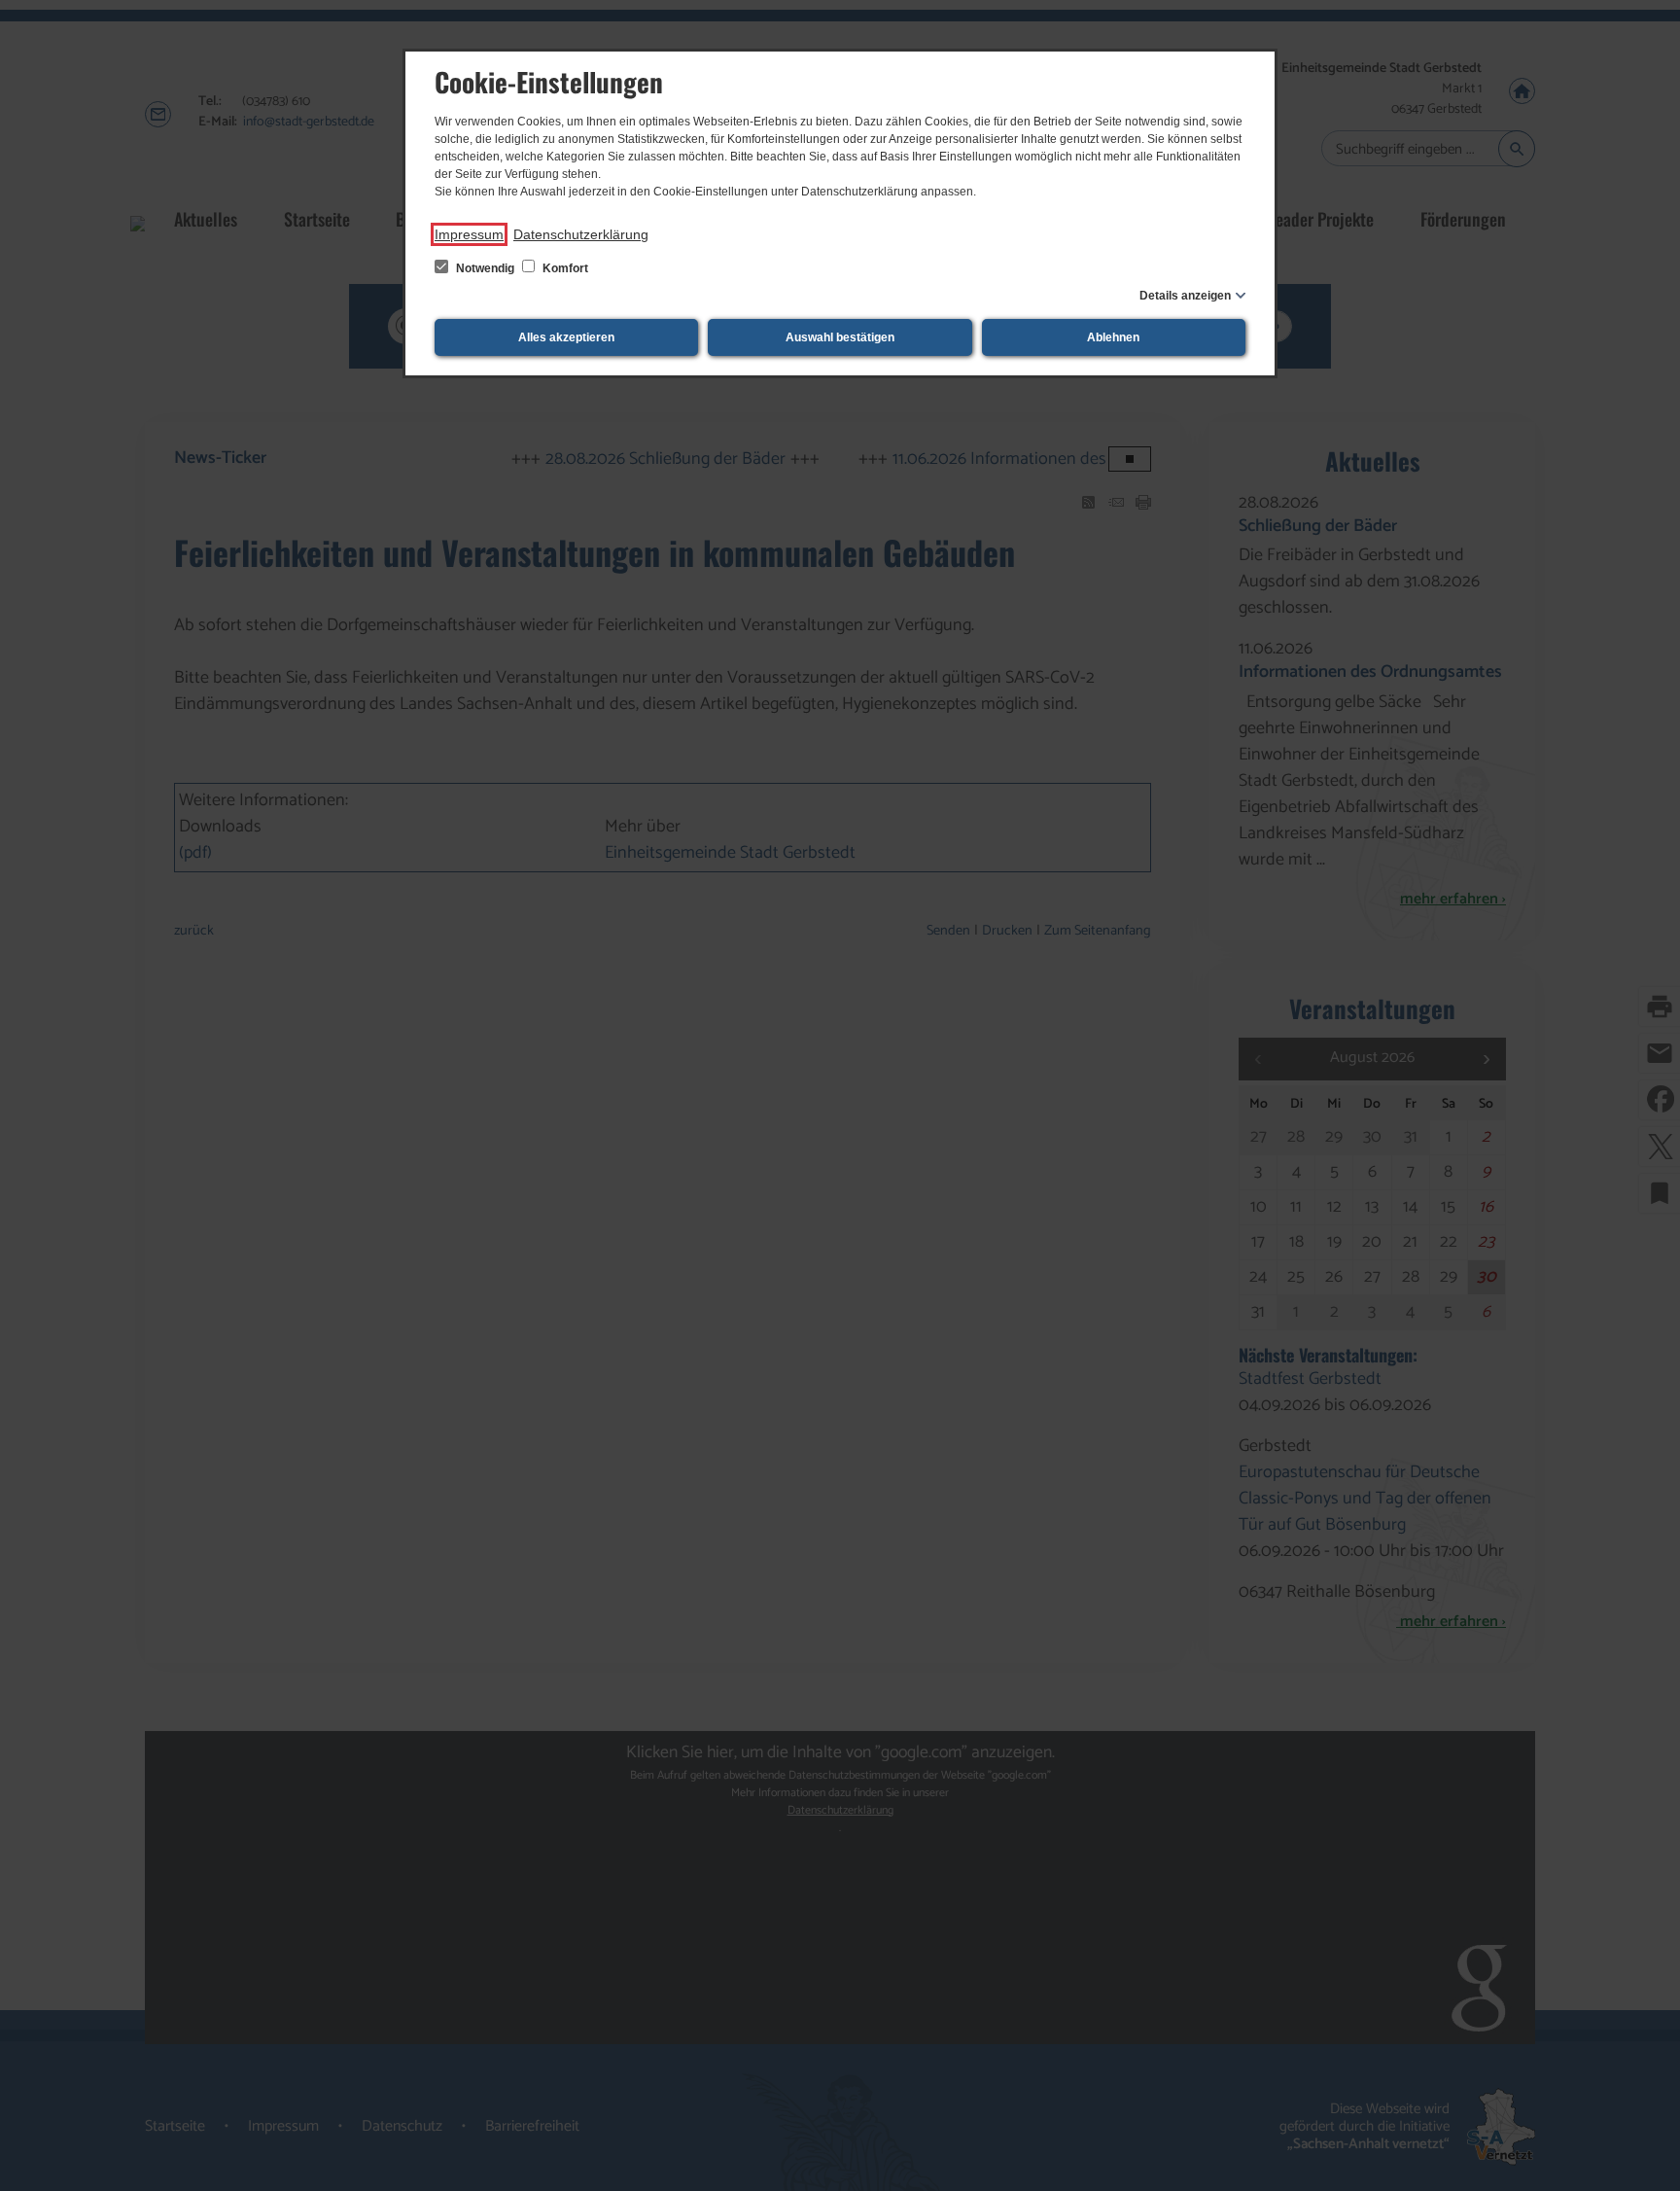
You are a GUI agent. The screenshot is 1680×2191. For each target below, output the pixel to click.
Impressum (469, 234)
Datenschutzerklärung (581, 234)
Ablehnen (1113, 337)
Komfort (564, 268)
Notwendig (485, 268)
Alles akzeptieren (566, 337)
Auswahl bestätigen (840, 337)
